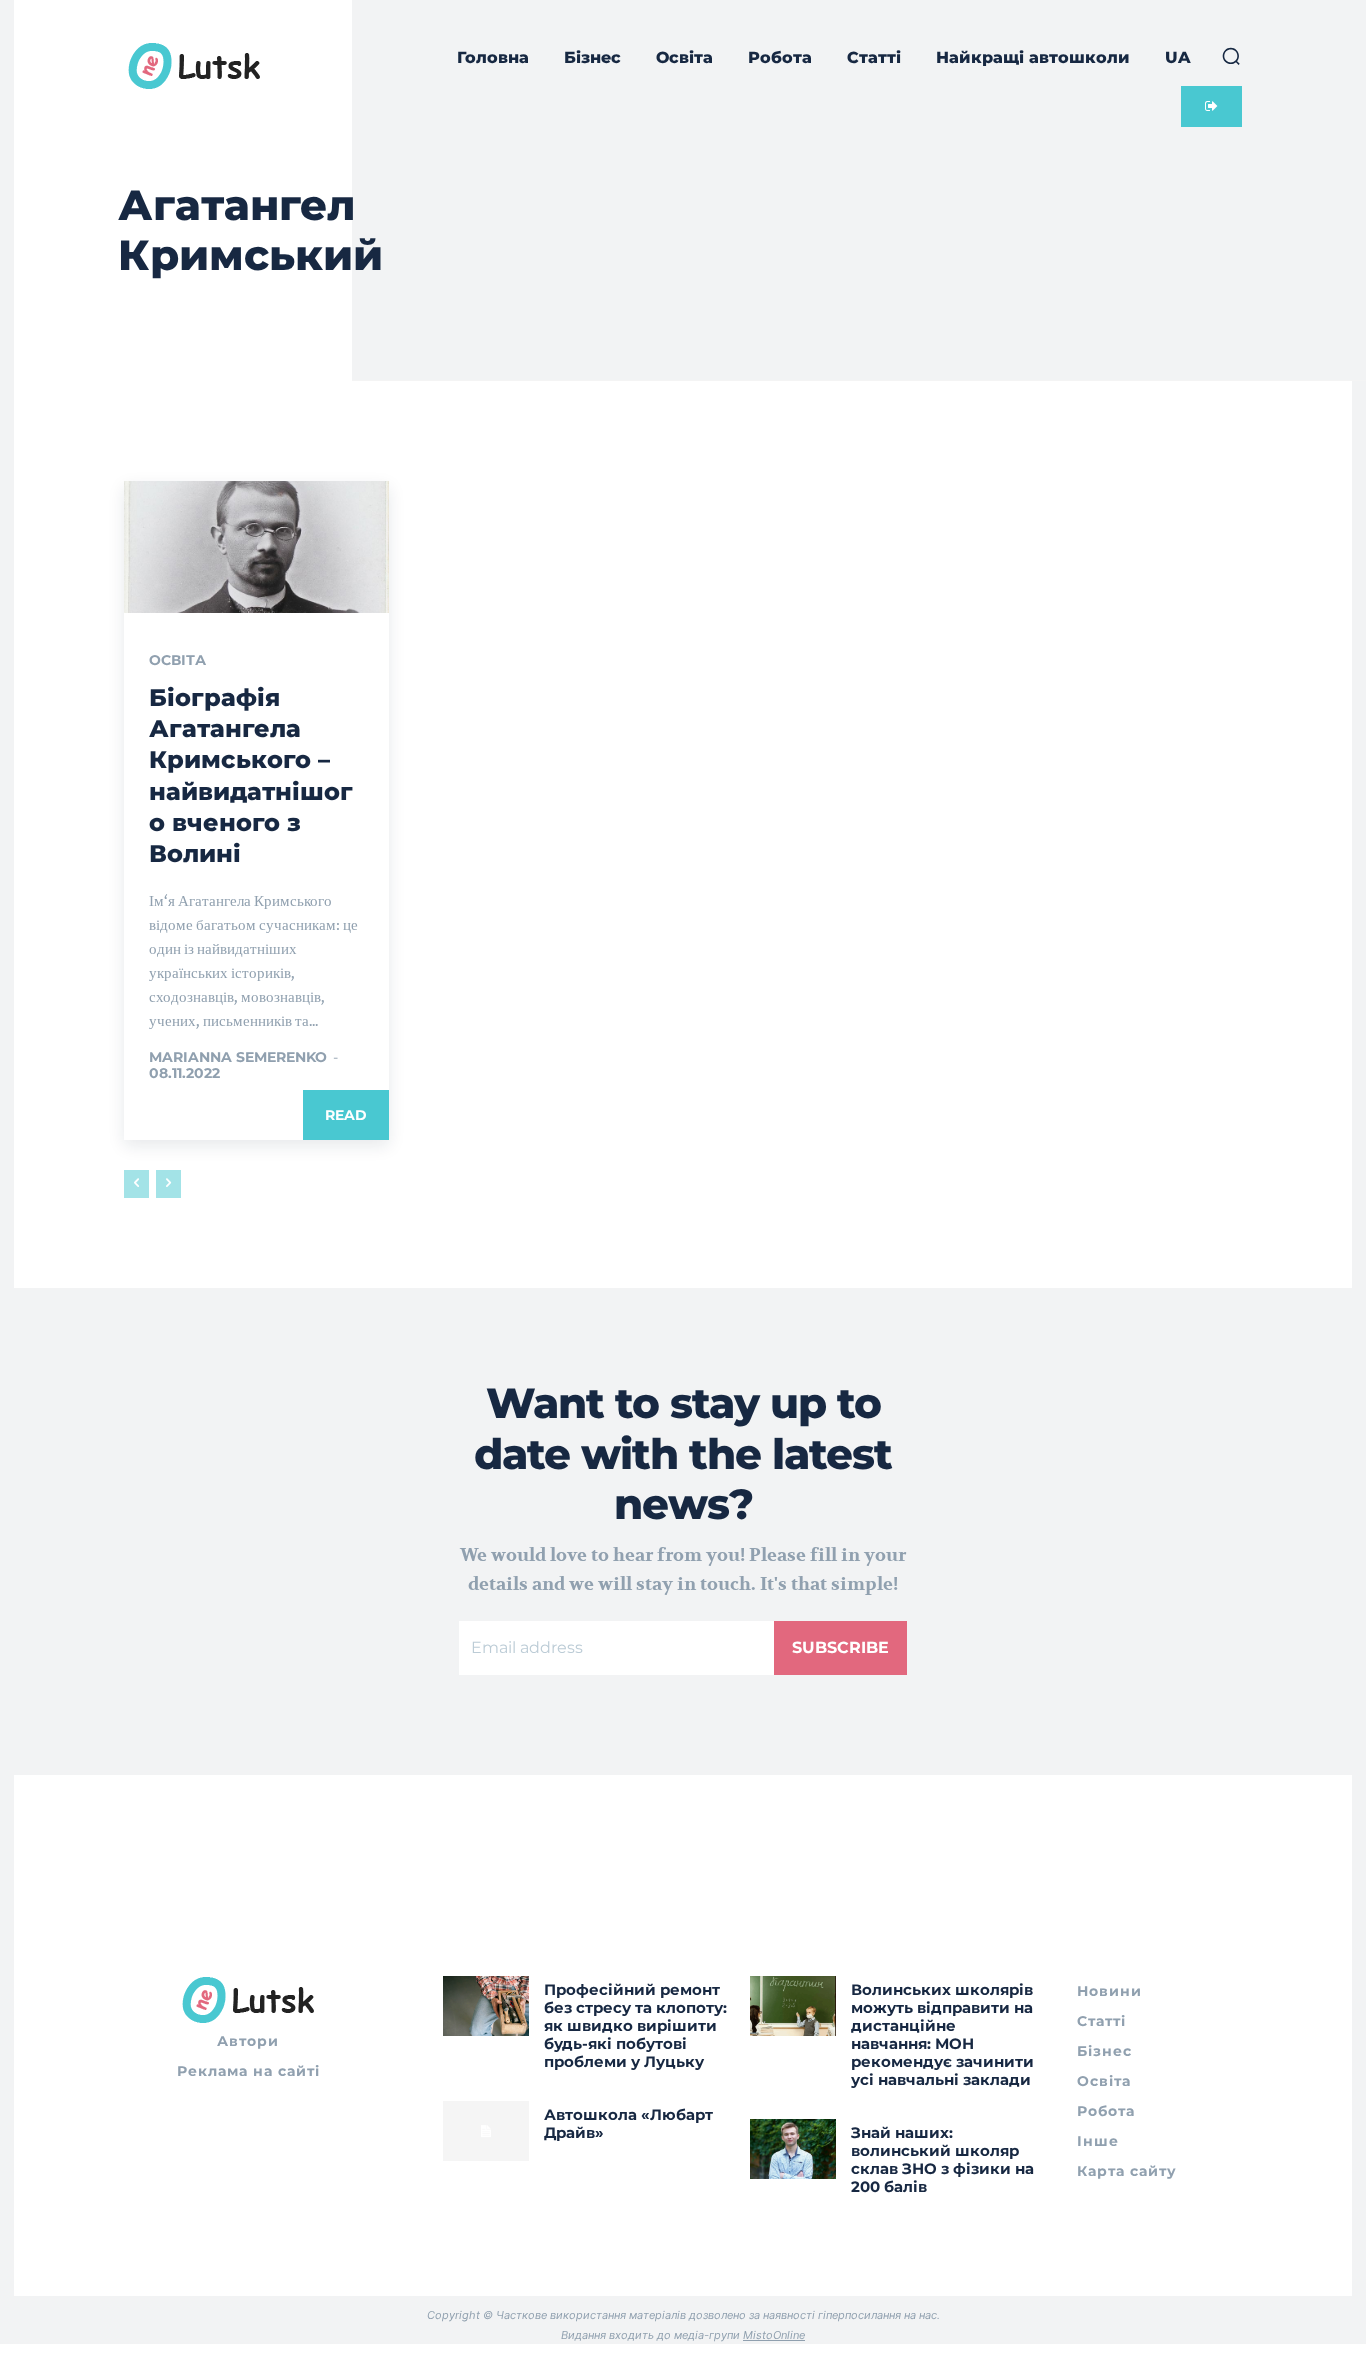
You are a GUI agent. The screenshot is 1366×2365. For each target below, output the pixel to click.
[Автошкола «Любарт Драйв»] (486, 2131)
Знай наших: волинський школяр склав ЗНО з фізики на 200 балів (942, 2159)
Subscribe (840, 1647)
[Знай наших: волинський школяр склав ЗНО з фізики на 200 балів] (793, 2149)
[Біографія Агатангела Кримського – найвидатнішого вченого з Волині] (256, 547)
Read (346, 1115)
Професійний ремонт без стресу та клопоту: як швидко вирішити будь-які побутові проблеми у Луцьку (635, 2025)
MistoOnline (774, 2335)
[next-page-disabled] (168, 1184)
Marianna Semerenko (238, 1057)
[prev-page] (136, 1184)
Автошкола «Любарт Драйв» (628, 2123)
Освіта (177, 660)
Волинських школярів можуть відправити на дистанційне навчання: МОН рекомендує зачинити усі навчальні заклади (942, 2034)
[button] (1231, 56)
